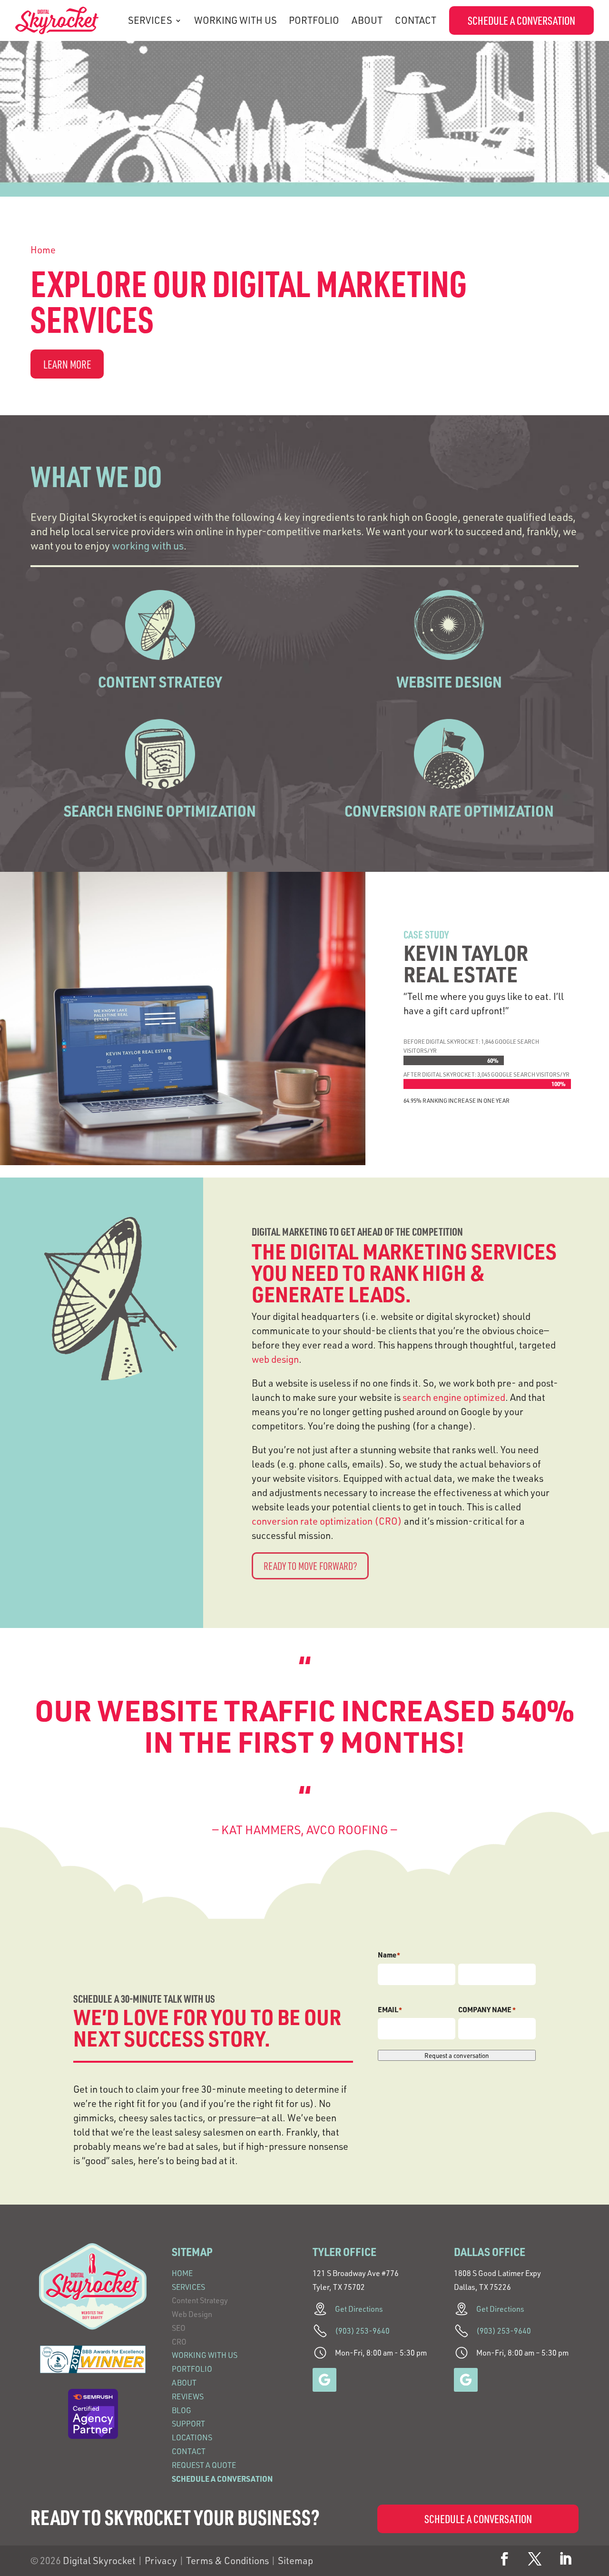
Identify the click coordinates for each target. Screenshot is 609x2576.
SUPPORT (188, 2424)
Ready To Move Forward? (310, 1566)
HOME (182, 2273)
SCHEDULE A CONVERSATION (222, 2479)
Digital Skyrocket (99, 2561)
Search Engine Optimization (160, 811)
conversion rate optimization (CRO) (327, 1521)
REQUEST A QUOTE (204, 2465)
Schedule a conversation (521, 20)
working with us (148, 545)
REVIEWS (188, 2396)
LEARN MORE (67, 364)
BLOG (182, 2410)
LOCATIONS (192, 2437)
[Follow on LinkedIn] (565, 2559)
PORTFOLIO (314, 20)
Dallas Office (490, 2252)
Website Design (449, 682)
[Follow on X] (535, 2559)
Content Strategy (160, 682)
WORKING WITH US (236, 20)
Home (43, 250)
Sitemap (295, 2561)
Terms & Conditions (227, 2561)
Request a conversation (457, 2055)
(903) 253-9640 (362, 2331)
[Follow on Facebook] (504, 2559)
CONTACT (416, 20)
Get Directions (359, 2309)
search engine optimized (454, 1397)
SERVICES (150, 20)
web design (275, 1359)
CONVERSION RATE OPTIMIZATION (449, 811)
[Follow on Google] (324, 2380)
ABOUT (367, 20)
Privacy (161, 2561)
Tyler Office (344, 2252)
